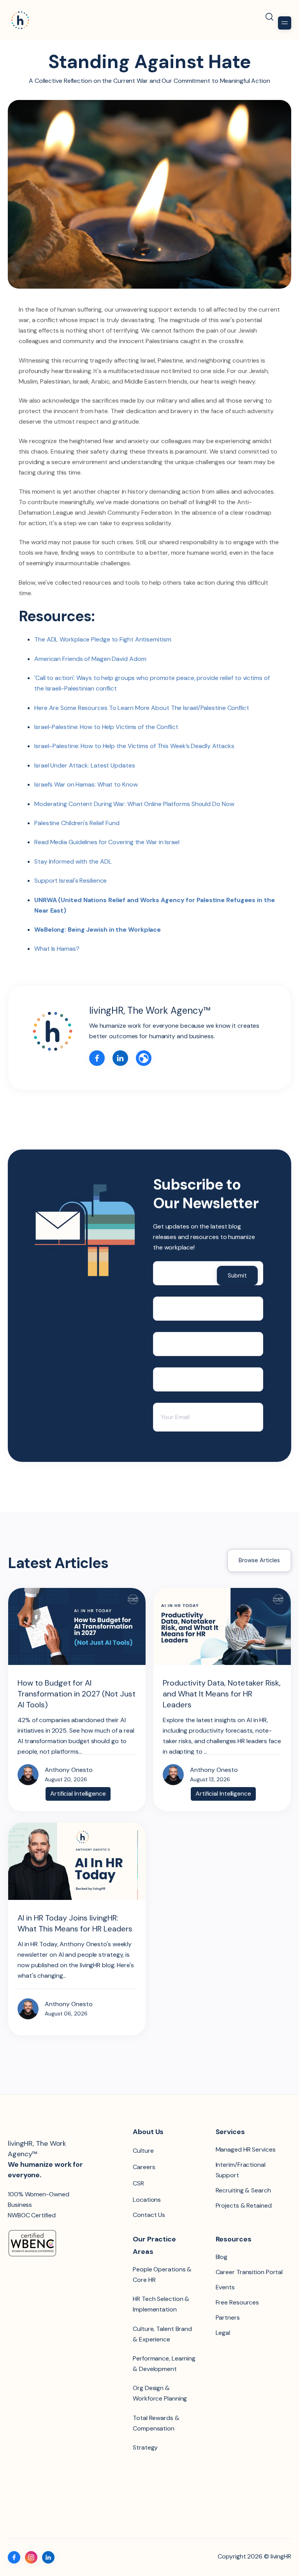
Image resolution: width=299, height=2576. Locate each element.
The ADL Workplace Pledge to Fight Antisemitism (103, 639)
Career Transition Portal (249, 2272)
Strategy (145, 2447)
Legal (223, 2333)
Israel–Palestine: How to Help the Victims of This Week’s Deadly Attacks (134, 746)
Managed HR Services (246, 2149)
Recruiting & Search (243, 2190)
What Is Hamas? (57, 949)
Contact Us (149, 2215)
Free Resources (237, 2302)
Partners (228, 2318)
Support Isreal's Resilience (70, 881)
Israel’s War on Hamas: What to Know (86, 784)
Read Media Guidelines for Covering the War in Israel (107, 842)
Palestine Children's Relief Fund (77, 823)
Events (225, 2287)
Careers (144, 2167)
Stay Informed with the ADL (73, 861)
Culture (143, 2151)
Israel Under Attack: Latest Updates (85, 765)
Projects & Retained (244, 2205)
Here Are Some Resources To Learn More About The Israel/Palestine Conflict (142, 708)
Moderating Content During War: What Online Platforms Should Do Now (134, 804)
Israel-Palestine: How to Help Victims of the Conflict (106, 727)
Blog (222, 2257)
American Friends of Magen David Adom (90, 659)
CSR (138, 2183)
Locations (147, 2200)
